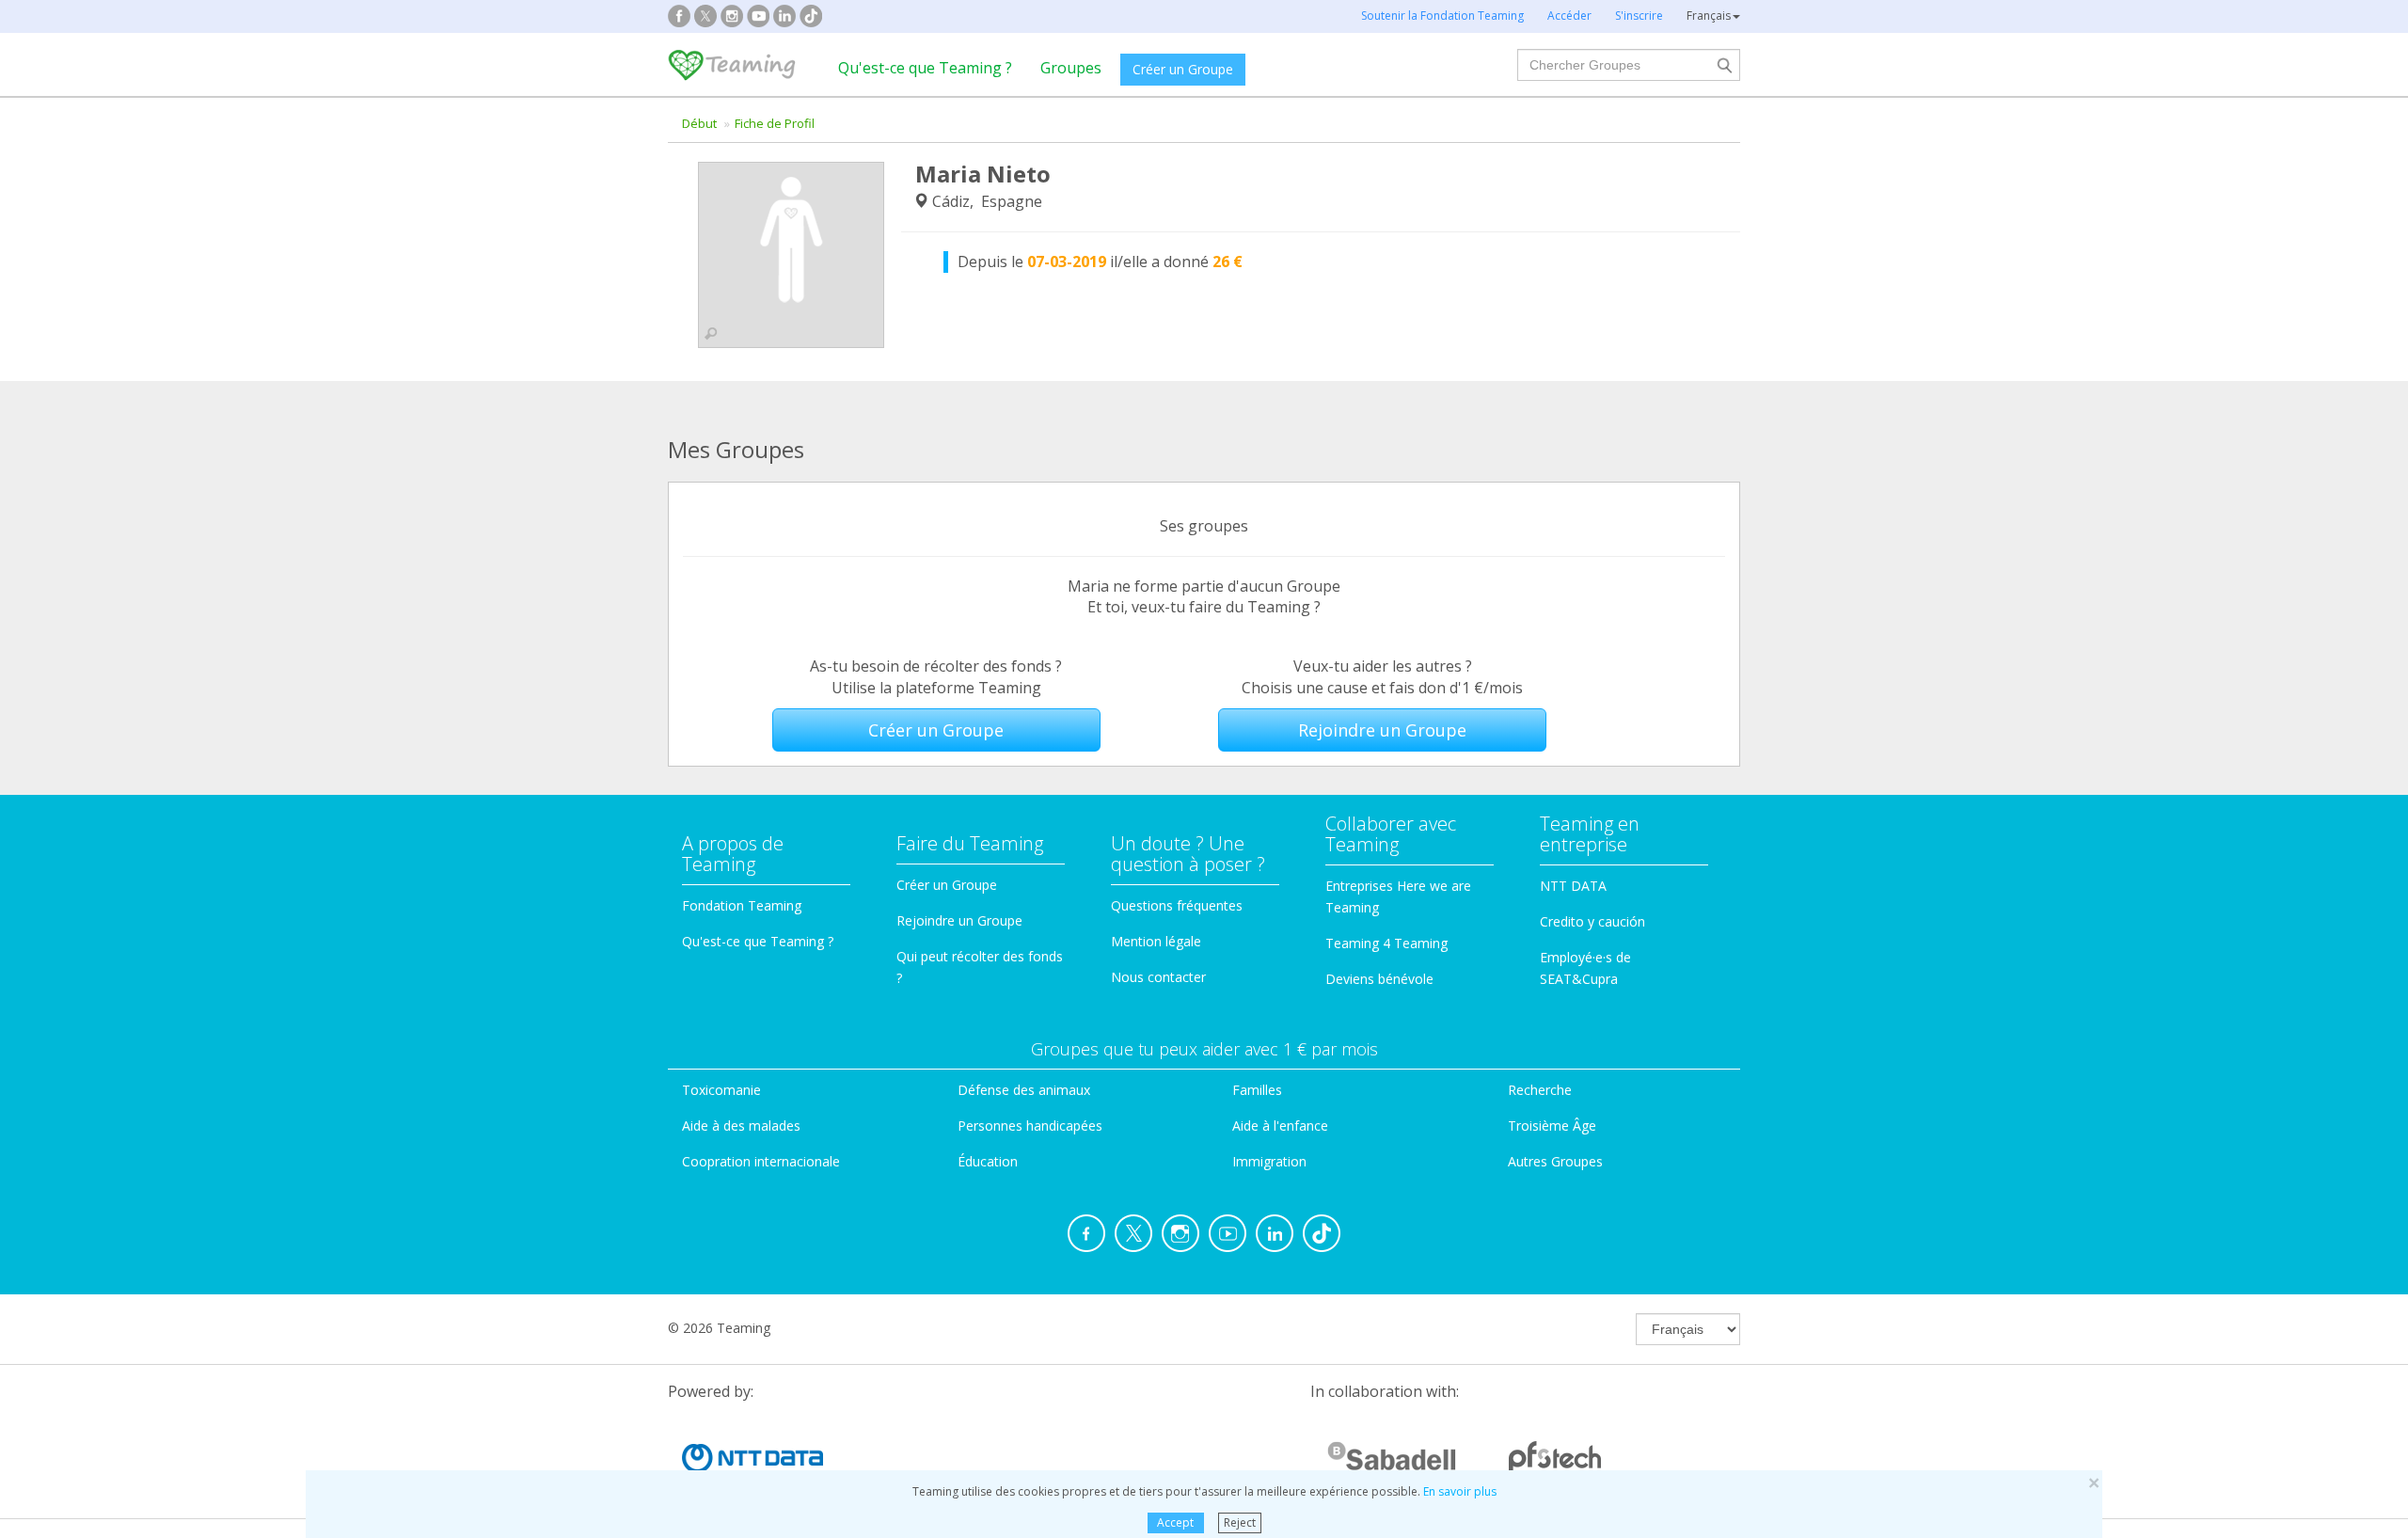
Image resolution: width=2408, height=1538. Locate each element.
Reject (1240, 1522)
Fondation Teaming (742, 905)
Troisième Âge (1552, 1126)
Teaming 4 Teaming (1386, 943)
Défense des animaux (1024, 1090)
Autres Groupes (1555, 1161)
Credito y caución (1592, 921)
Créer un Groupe (1183, 69)
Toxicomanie (721, 1090)
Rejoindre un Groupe (1382, 730)
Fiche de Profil (775, 123)
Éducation (988, 1161)
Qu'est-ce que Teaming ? (925, 68)
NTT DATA (1573, 886)
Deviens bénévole (1379, 979)
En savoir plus (1460, 1491)
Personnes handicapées (1030, 1126)
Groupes (1071, 68)
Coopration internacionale (761, 1161)
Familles (1257, 1090)
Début (699, 123)
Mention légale (1156, 941)
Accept (1175, 1522)
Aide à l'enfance (1280, 1126)
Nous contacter (1158, 977)
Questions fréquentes (1177, 905)
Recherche (1540, 1090)
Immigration (1269, 1161)
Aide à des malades (741, 1126)
